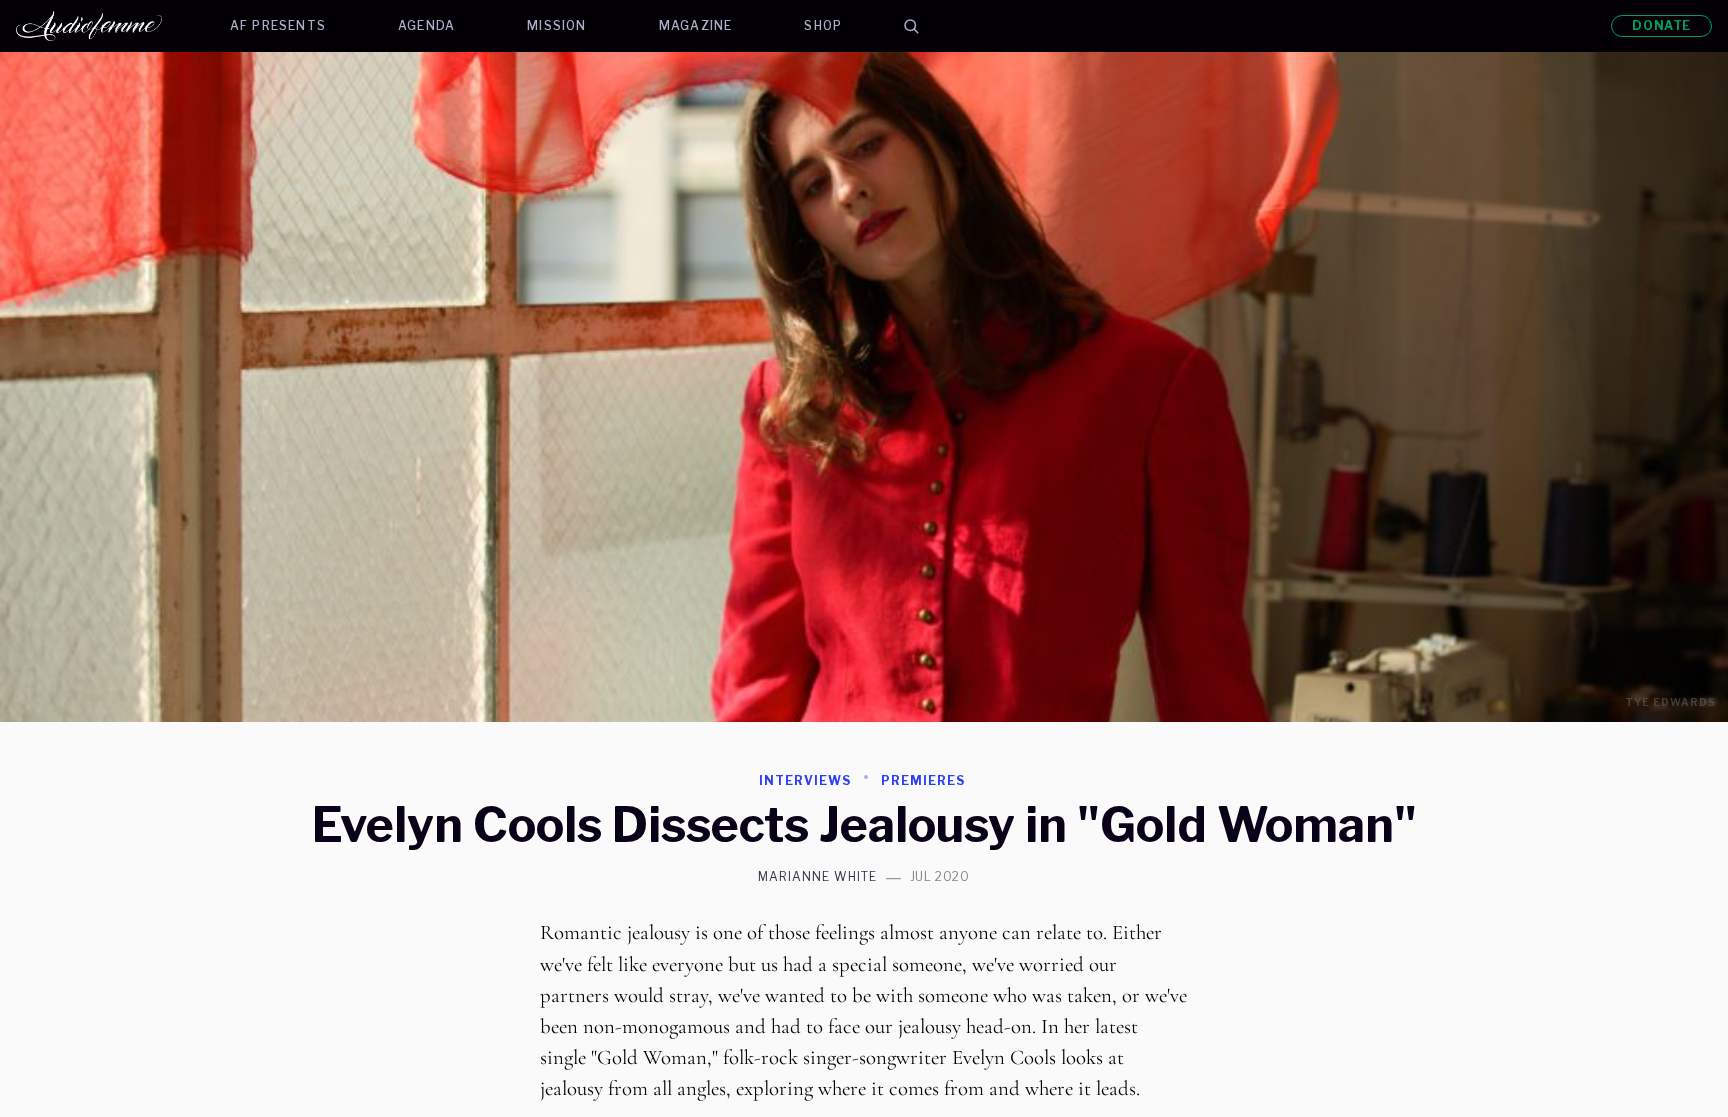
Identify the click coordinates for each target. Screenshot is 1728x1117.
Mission (556, 25)
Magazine (696, 25)
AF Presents (278, 25)
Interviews (805, 780)
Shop (823, 25)
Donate (1661, 25)
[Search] (911, 26)
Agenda (426, 25)
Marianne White (817, 877)
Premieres (923, 780)
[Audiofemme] (105, 26)
